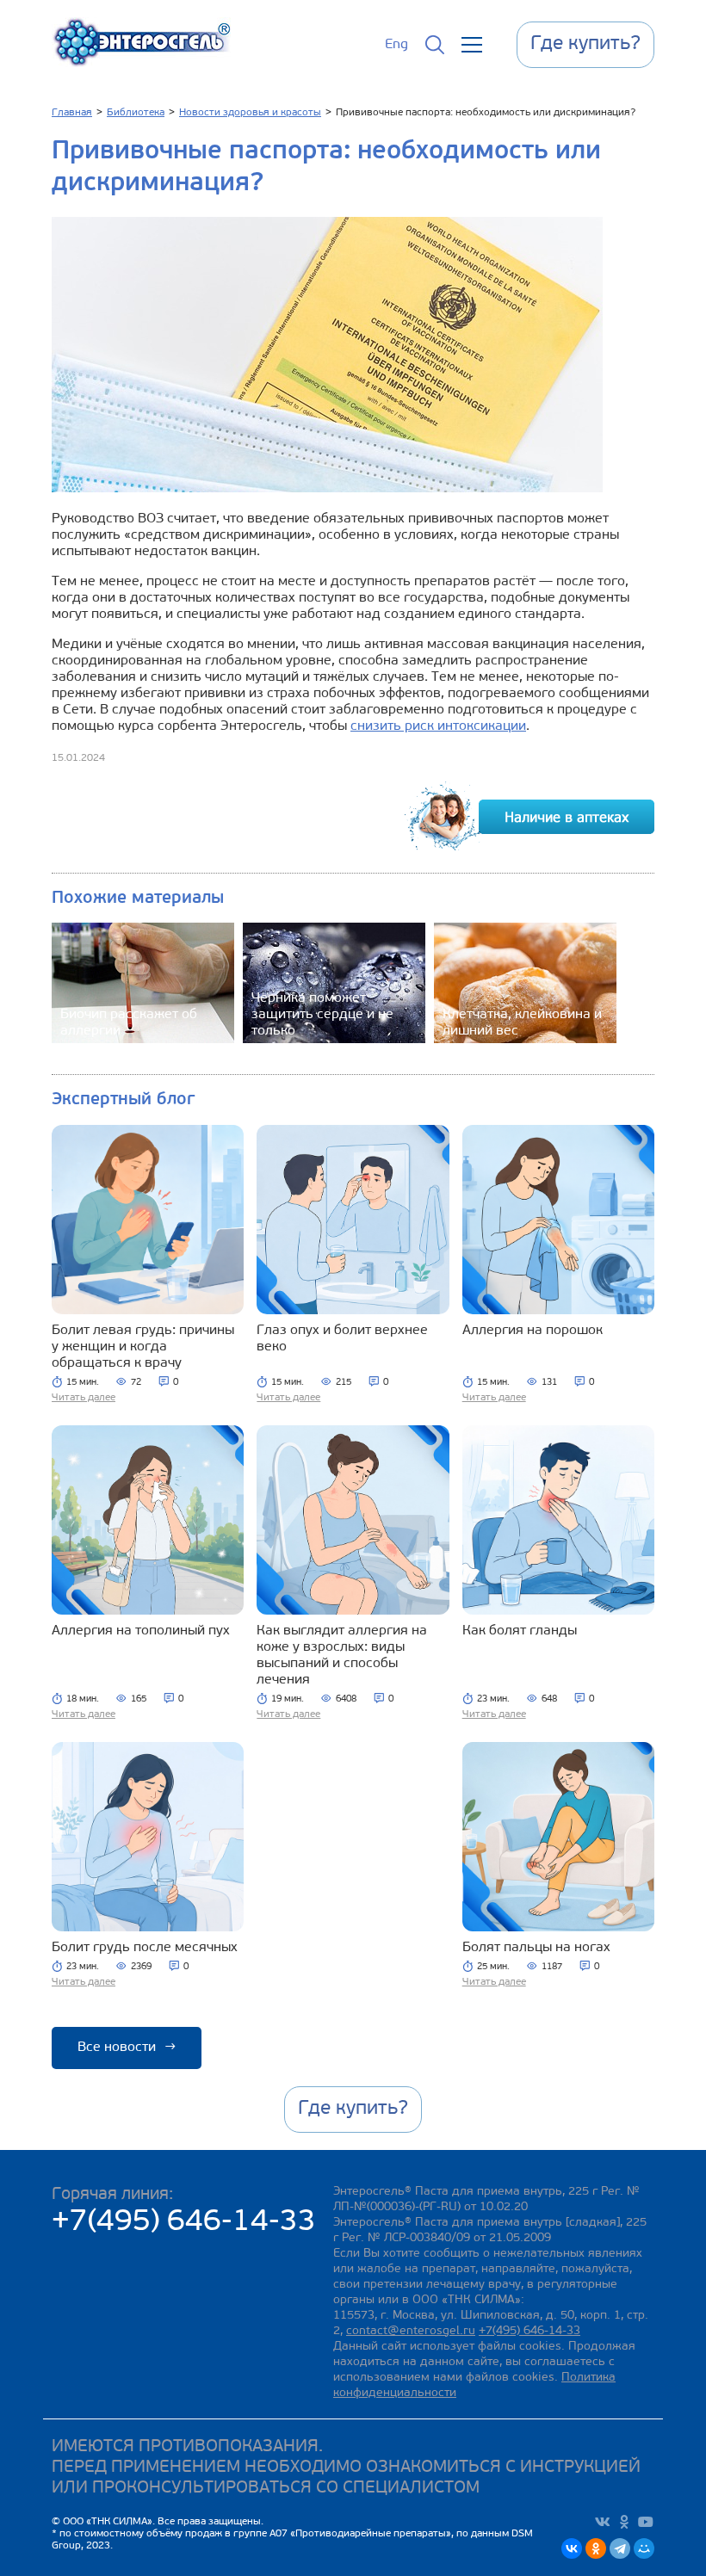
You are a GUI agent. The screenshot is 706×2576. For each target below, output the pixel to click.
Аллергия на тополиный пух (141, 1631)
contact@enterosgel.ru (411, 2331)
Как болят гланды (520, 1631)
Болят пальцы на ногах (536, 1948)
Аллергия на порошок (533, 1331)
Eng (396, 45)
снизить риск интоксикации (438, 726)
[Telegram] (620, 2548)
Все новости (127, 2048)
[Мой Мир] (644, 2548)
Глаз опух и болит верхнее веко (342, 1339)
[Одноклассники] (596, 2548)
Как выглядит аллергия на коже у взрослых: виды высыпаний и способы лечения (342, 1656)
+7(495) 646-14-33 (184, 2223)
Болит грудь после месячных (145, 1948)
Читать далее (84, 1398)
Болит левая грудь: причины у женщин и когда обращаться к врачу (143, 1347)
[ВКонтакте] (572, 2548)
